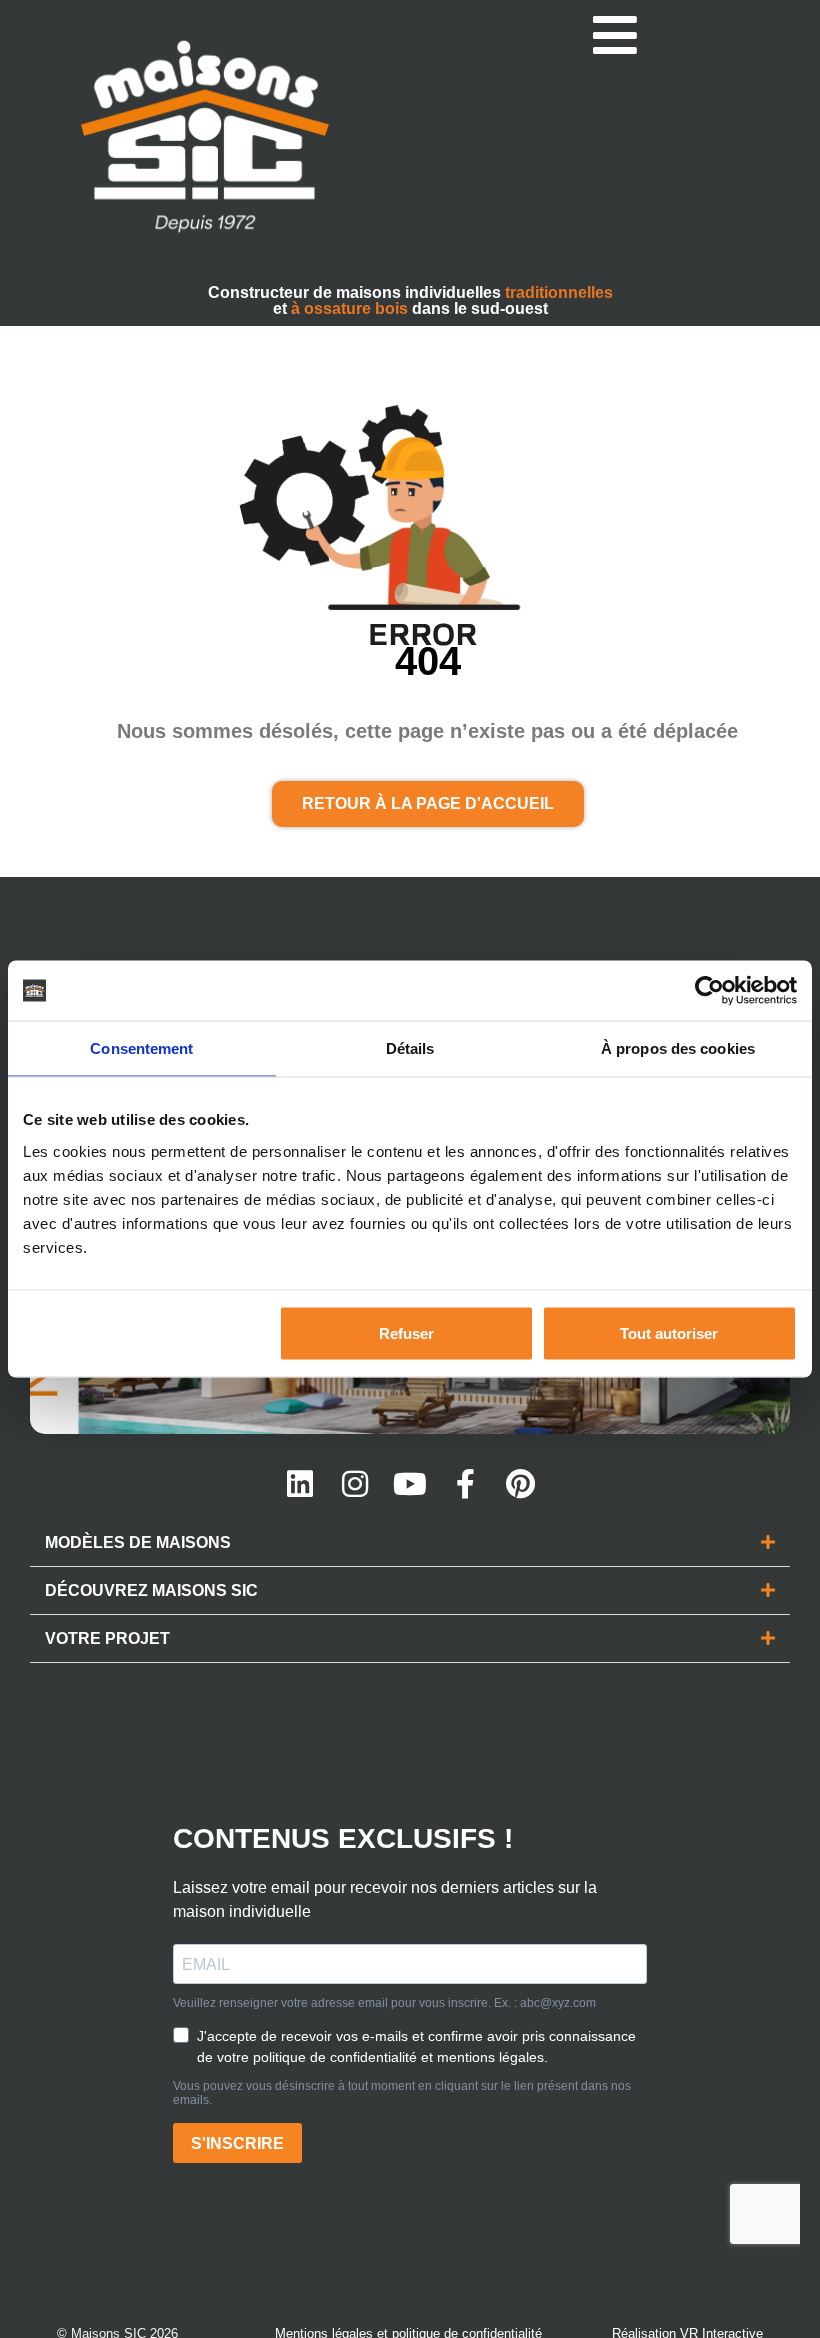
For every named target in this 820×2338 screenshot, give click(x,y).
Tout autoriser (669, 1332)
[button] (410, 1543)
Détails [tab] (410, 1048)
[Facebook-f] (465, 1484)
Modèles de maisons (138, 1542)
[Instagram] (355, 1484)
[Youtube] (410, 1484)
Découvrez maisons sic (151, 1590)
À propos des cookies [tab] (678, 1048)
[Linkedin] (300, 1484)
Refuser (406, 1332)
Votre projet (107, 1638)
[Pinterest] (520, 1484)
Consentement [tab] (141, 1048)
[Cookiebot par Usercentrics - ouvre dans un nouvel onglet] (709, 991)
